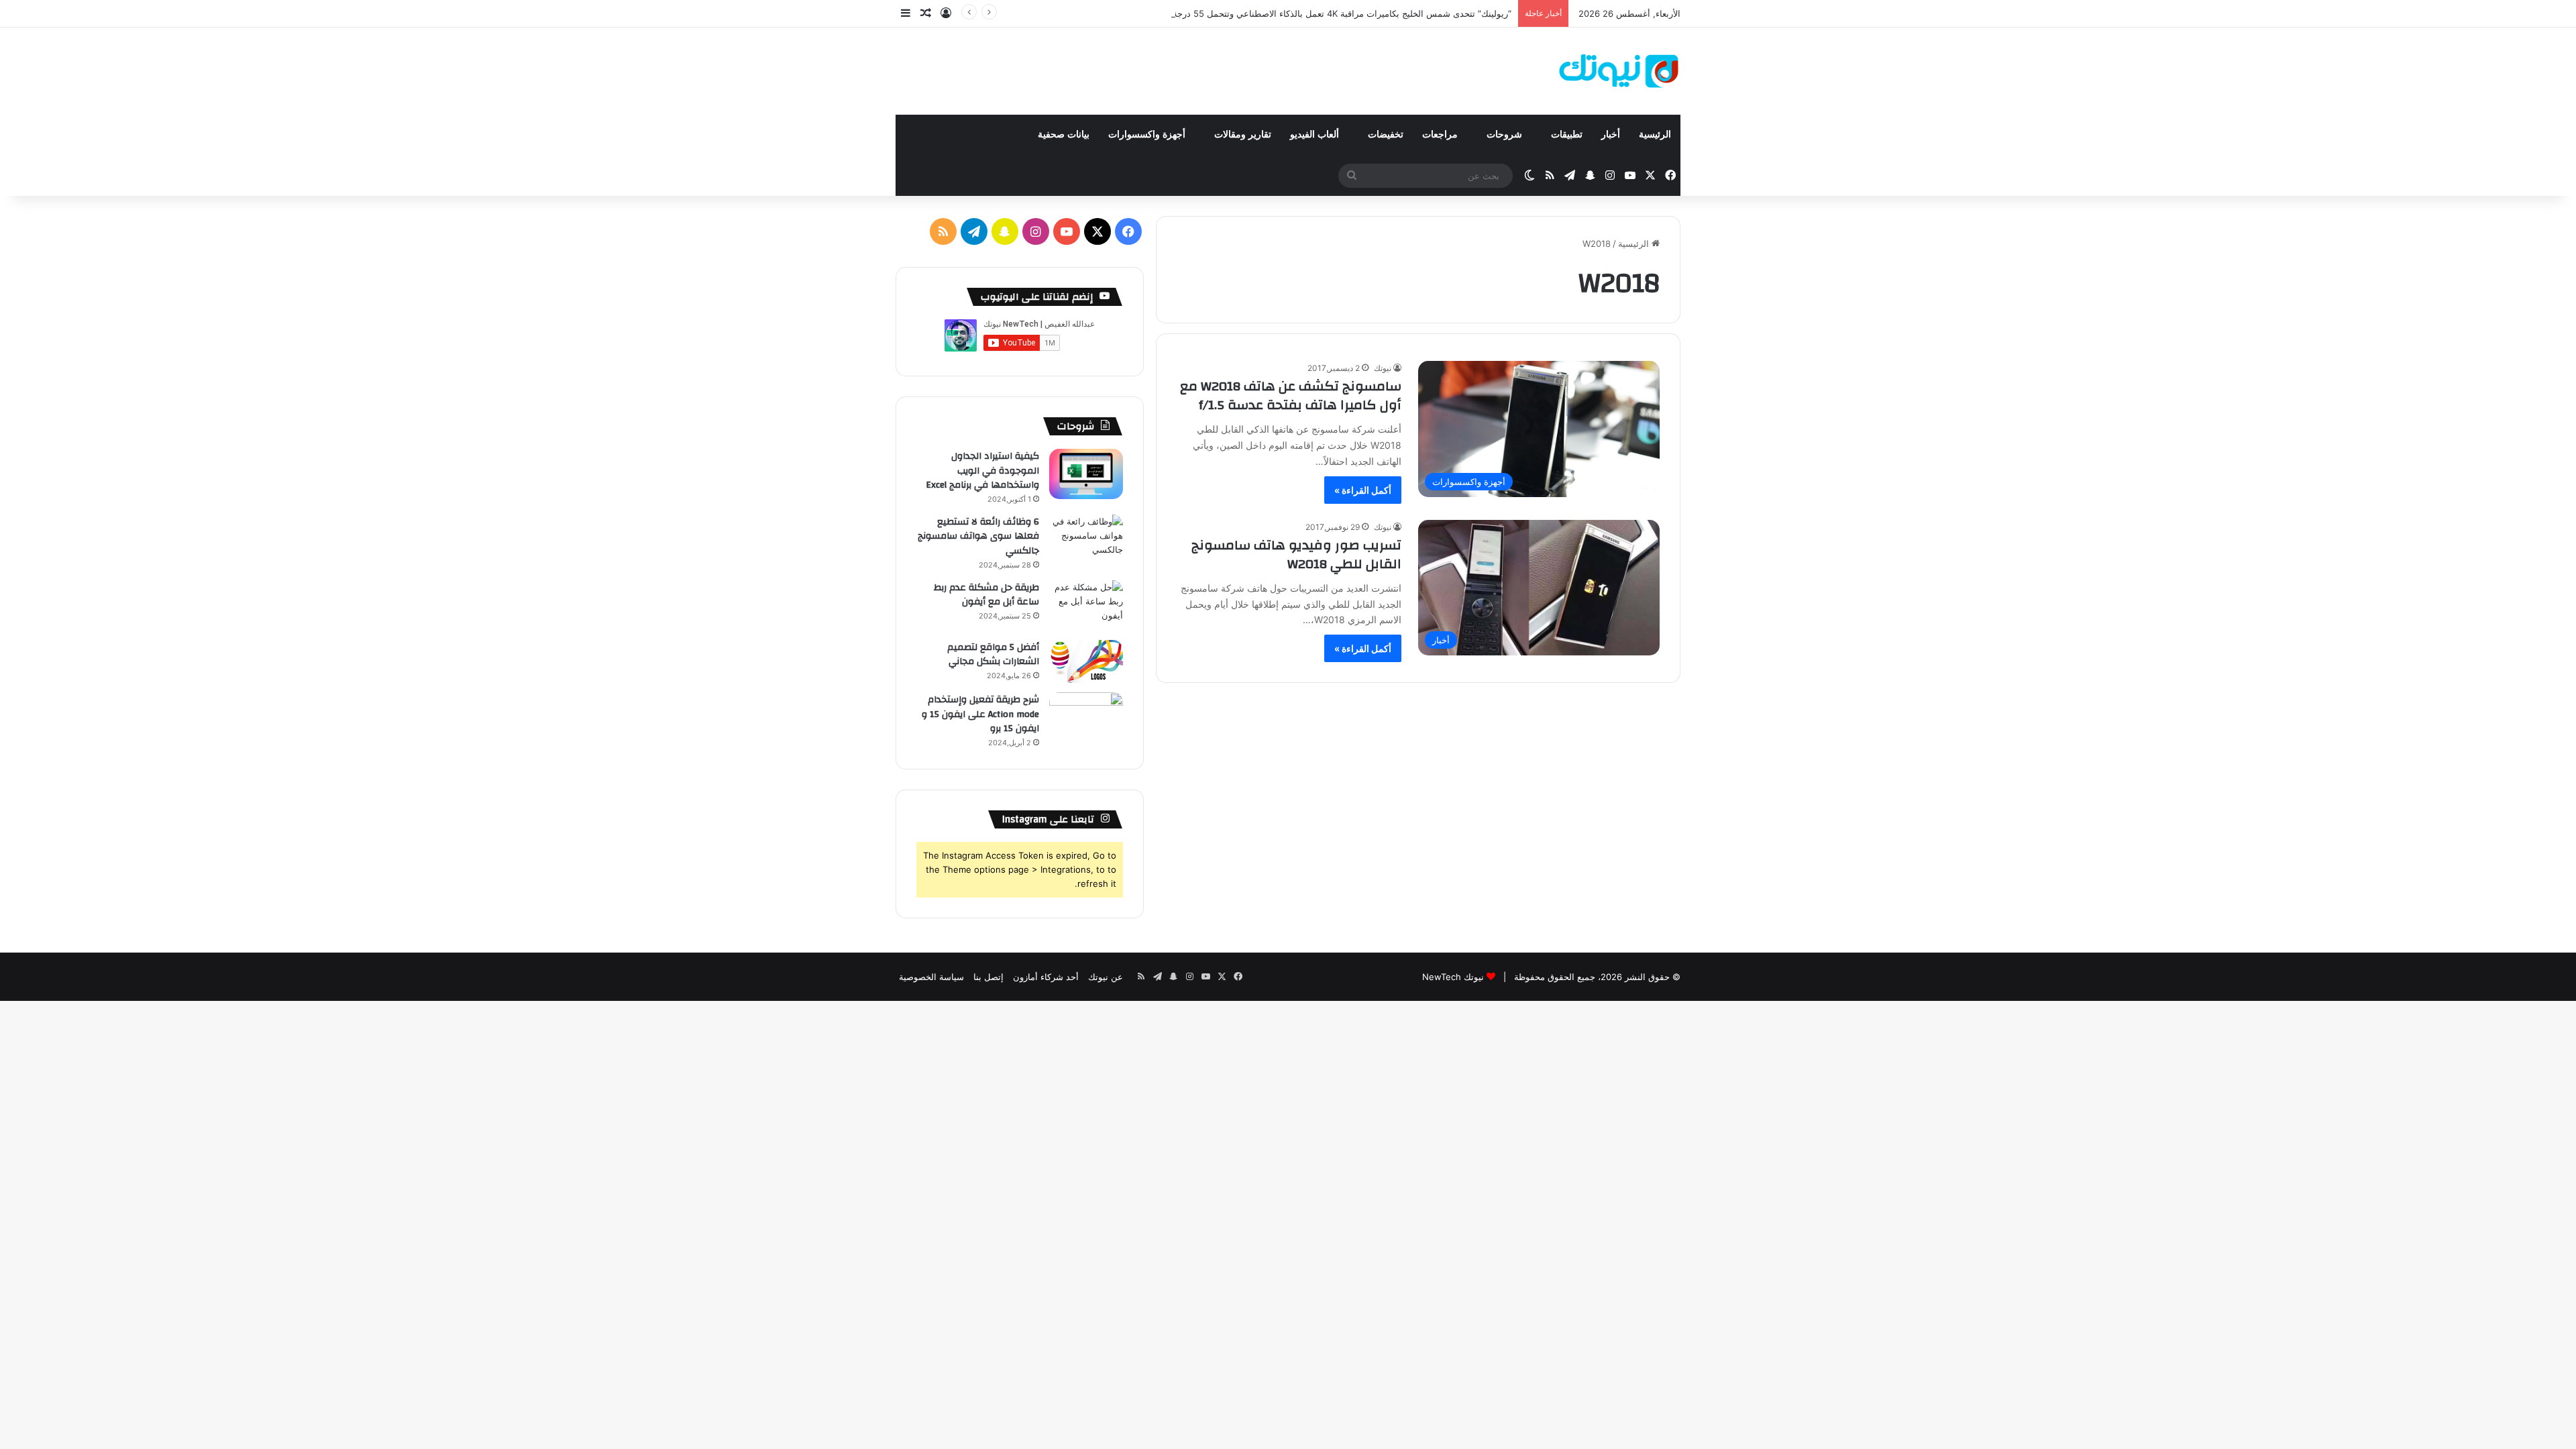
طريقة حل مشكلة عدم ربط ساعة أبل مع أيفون (986, 595)
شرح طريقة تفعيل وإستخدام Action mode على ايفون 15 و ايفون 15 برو (980, 714)
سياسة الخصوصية (931, 977)
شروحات (1506, 135)
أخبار (1611, 135)
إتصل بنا (988, 977)
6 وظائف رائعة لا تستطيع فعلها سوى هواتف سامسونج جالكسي (978, 536)
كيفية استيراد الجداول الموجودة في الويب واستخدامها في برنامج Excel (982, 471)
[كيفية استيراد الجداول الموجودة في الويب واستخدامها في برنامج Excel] (1086, 474)
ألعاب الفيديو (1316, 135)
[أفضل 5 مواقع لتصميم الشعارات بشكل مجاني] (1086, 662)
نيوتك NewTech (1453, 977)
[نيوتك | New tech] (1619, 71)
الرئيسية (1655, 135)
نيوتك (1383, 368)
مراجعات (1441, 135)
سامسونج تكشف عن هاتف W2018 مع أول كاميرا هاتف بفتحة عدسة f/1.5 (1291, 395)
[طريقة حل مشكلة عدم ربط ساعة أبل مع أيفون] (1086, 605)
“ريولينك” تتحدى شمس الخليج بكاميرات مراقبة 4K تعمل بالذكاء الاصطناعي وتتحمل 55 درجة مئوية (1331, 13)
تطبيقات (1567, 135)
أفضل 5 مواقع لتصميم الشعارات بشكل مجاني (993, 655)
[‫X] (1097, 231)
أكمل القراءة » (1363, 490)
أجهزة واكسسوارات (1148, 135)
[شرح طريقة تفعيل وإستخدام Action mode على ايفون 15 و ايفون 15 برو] (1086, 717)
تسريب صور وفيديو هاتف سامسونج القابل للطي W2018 (1296, 554)
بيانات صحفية (1064, 135)
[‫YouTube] (1067, 231)
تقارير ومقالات (1243, 135)
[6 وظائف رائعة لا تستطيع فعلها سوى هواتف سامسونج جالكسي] (1086, 540)
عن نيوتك (1106, 977)
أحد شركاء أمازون (1046, 977)
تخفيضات (1386, 135)
